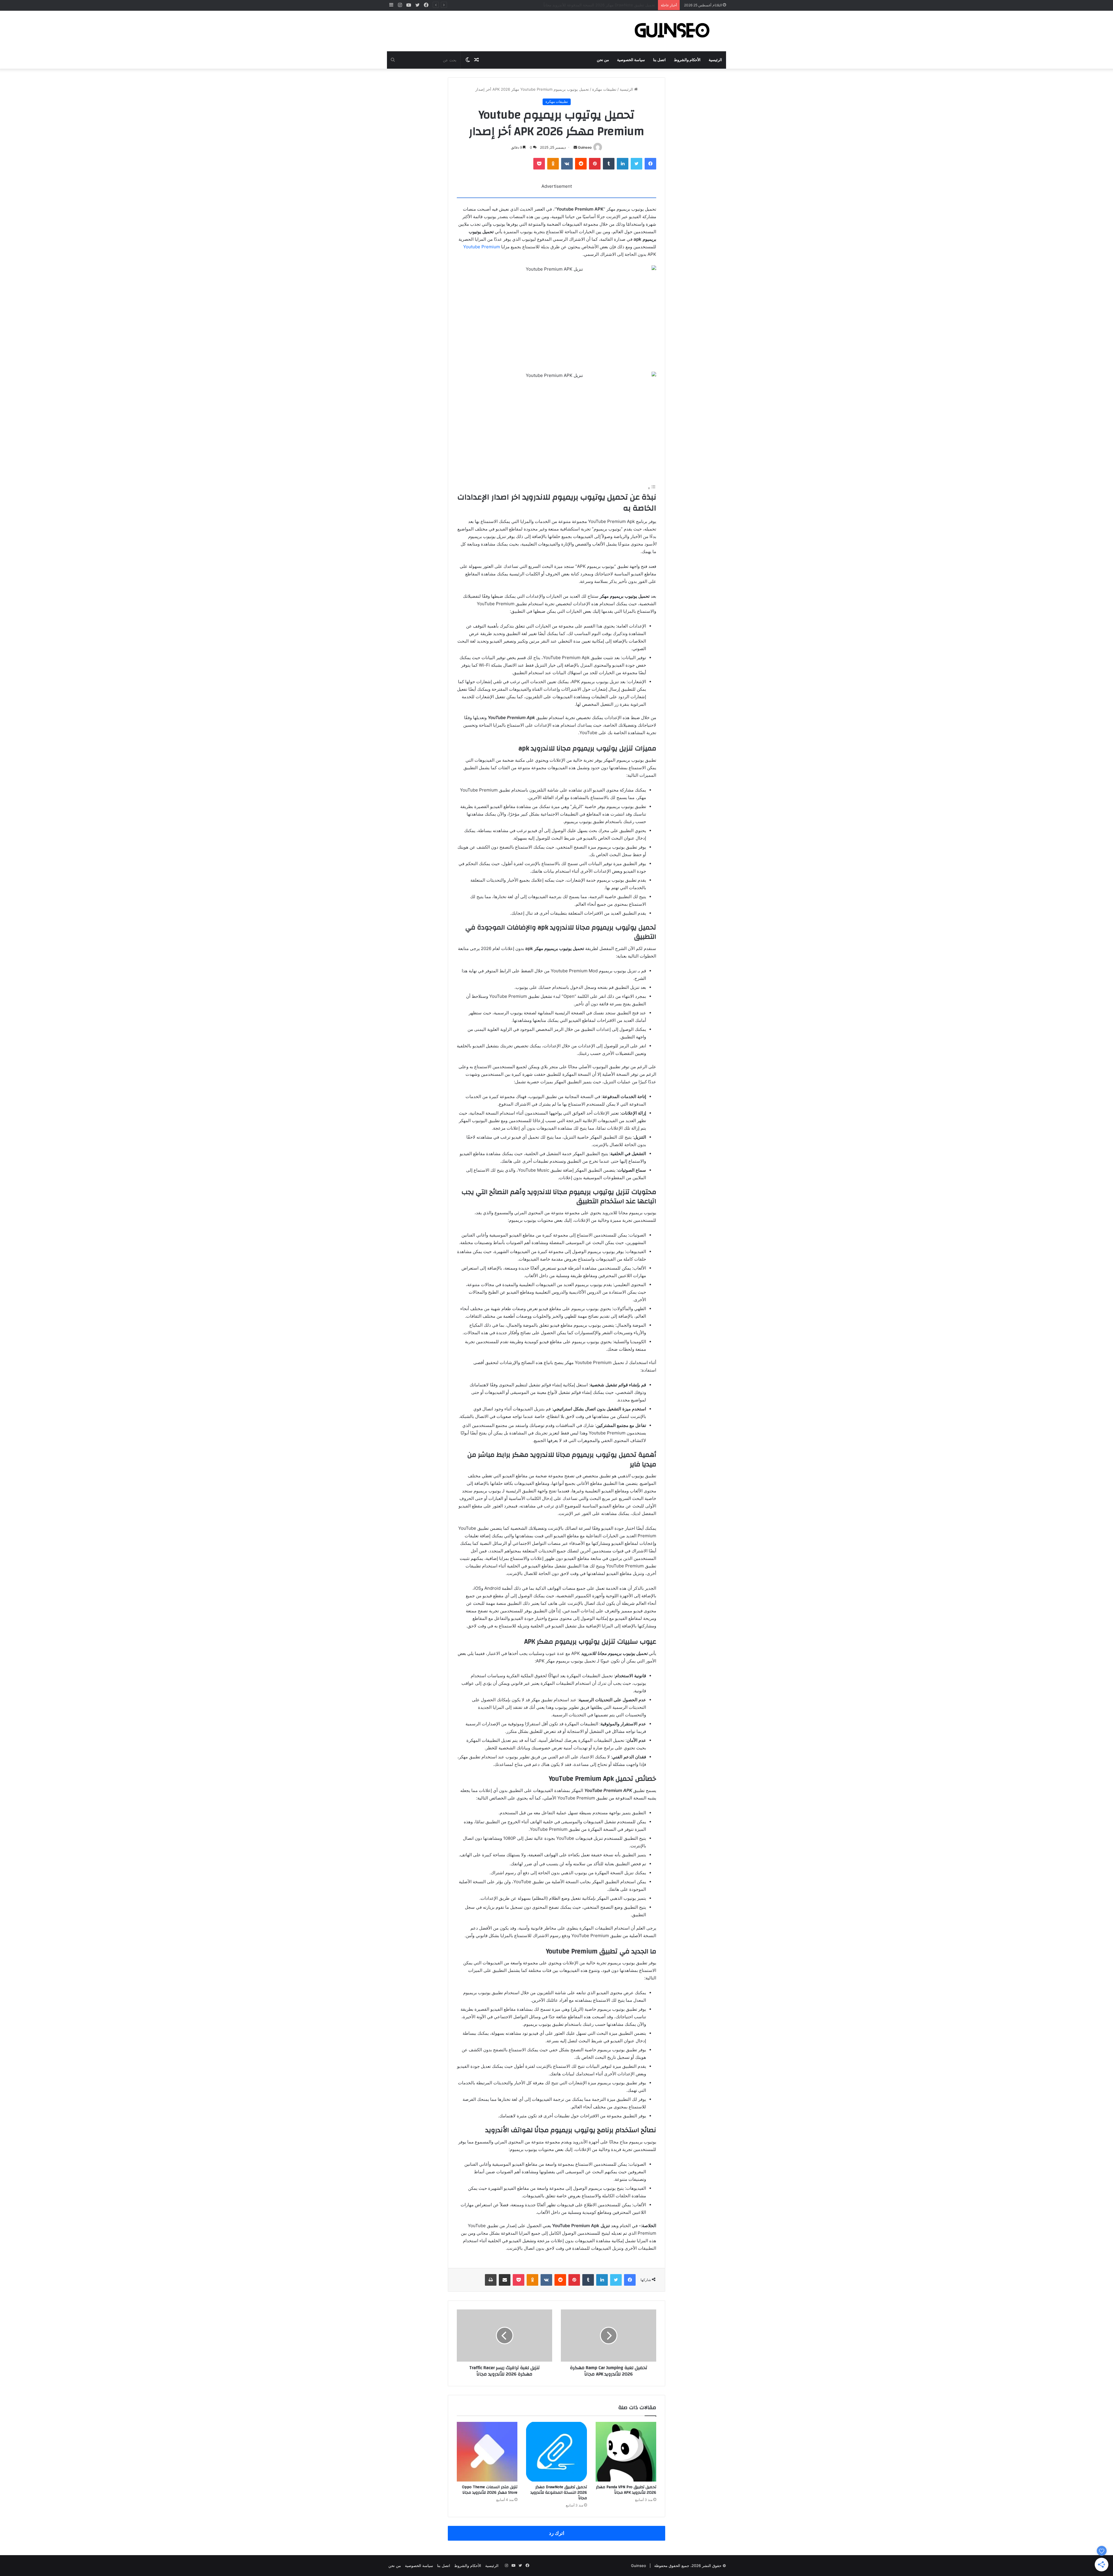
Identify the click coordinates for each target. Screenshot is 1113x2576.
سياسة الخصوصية (631, 60)
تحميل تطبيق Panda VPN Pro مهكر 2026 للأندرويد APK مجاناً (626, 2490)
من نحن (603, 60)
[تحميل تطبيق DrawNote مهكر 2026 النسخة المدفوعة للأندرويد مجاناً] (556, 2452)
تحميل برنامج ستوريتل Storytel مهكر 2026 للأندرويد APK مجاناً (604, 5)
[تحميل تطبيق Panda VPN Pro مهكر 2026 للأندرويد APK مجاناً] (626, 2452)
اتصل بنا (659, 60)
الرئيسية (715, 60)
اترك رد (557, 2533)
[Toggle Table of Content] (652, 488)
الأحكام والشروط (687, 60)
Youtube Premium (482, 247)
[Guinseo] (672, 31)
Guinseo (585, 147)
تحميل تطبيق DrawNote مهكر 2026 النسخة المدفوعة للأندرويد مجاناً (559, 2493)
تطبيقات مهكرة (604, 89)
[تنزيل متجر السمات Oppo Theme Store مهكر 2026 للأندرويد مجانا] (487, 2452)
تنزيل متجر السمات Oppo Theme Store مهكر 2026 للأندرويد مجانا (490, 2490)
